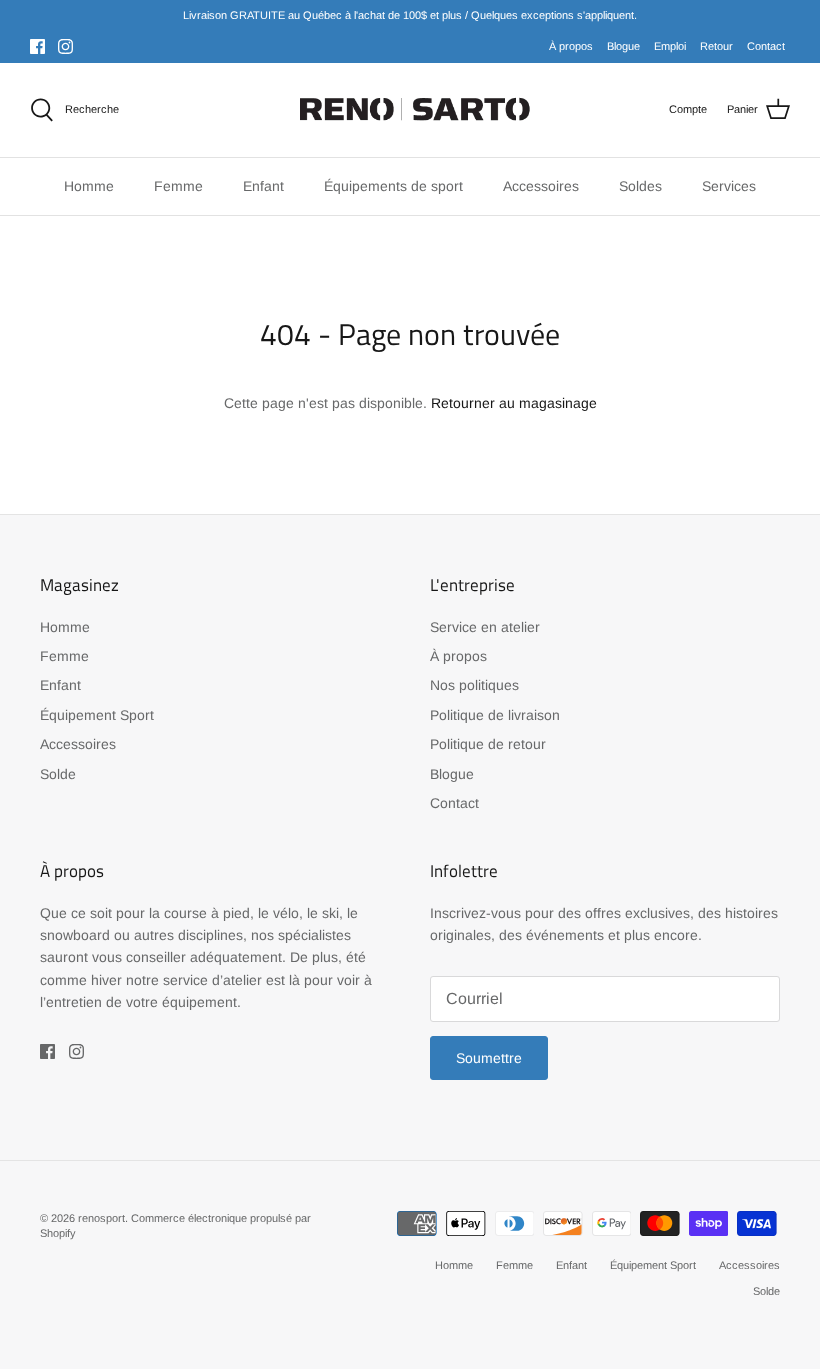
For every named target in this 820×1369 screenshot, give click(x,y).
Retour (716, 46)
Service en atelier (485, 627)
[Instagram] (65, 46)
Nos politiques (474, 685)
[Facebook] (37, 46)
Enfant (60, 685)
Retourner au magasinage (514, 403)
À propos (571, 46)
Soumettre (489, 1058)
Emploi (670, 46)
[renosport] (410, 110)
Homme (65, 627)
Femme (64, 656)
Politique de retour (488, 744)
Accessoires (78, 744)
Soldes (640, 186)
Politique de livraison (495, 715)
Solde (58, 774)
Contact (766, 46)
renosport (101, 1218)
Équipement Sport (97, 715)
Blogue (623, 46)
